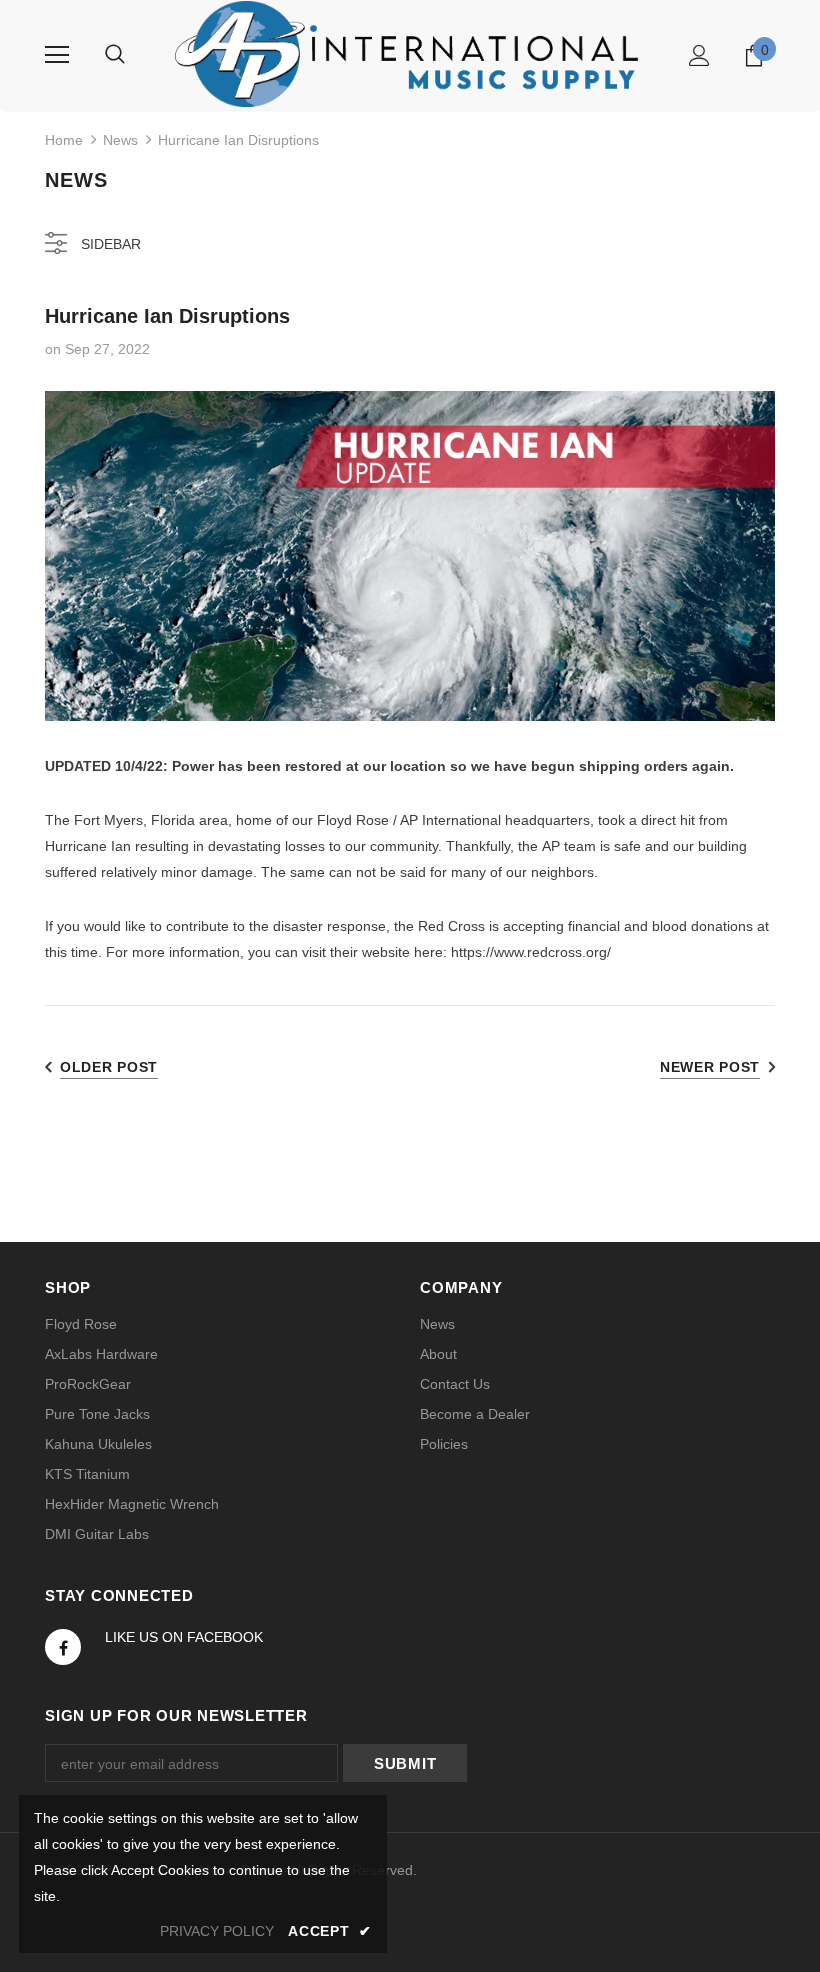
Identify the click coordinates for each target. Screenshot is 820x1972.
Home (64, 140)
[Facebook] (63, 1647)
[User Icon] (699, 55)
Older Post (109, 1067)
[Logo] (410, 54)
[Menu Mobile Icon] (57, 55)
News (120, 140)
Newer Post (710, 1067)
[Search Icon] (115, 55)
